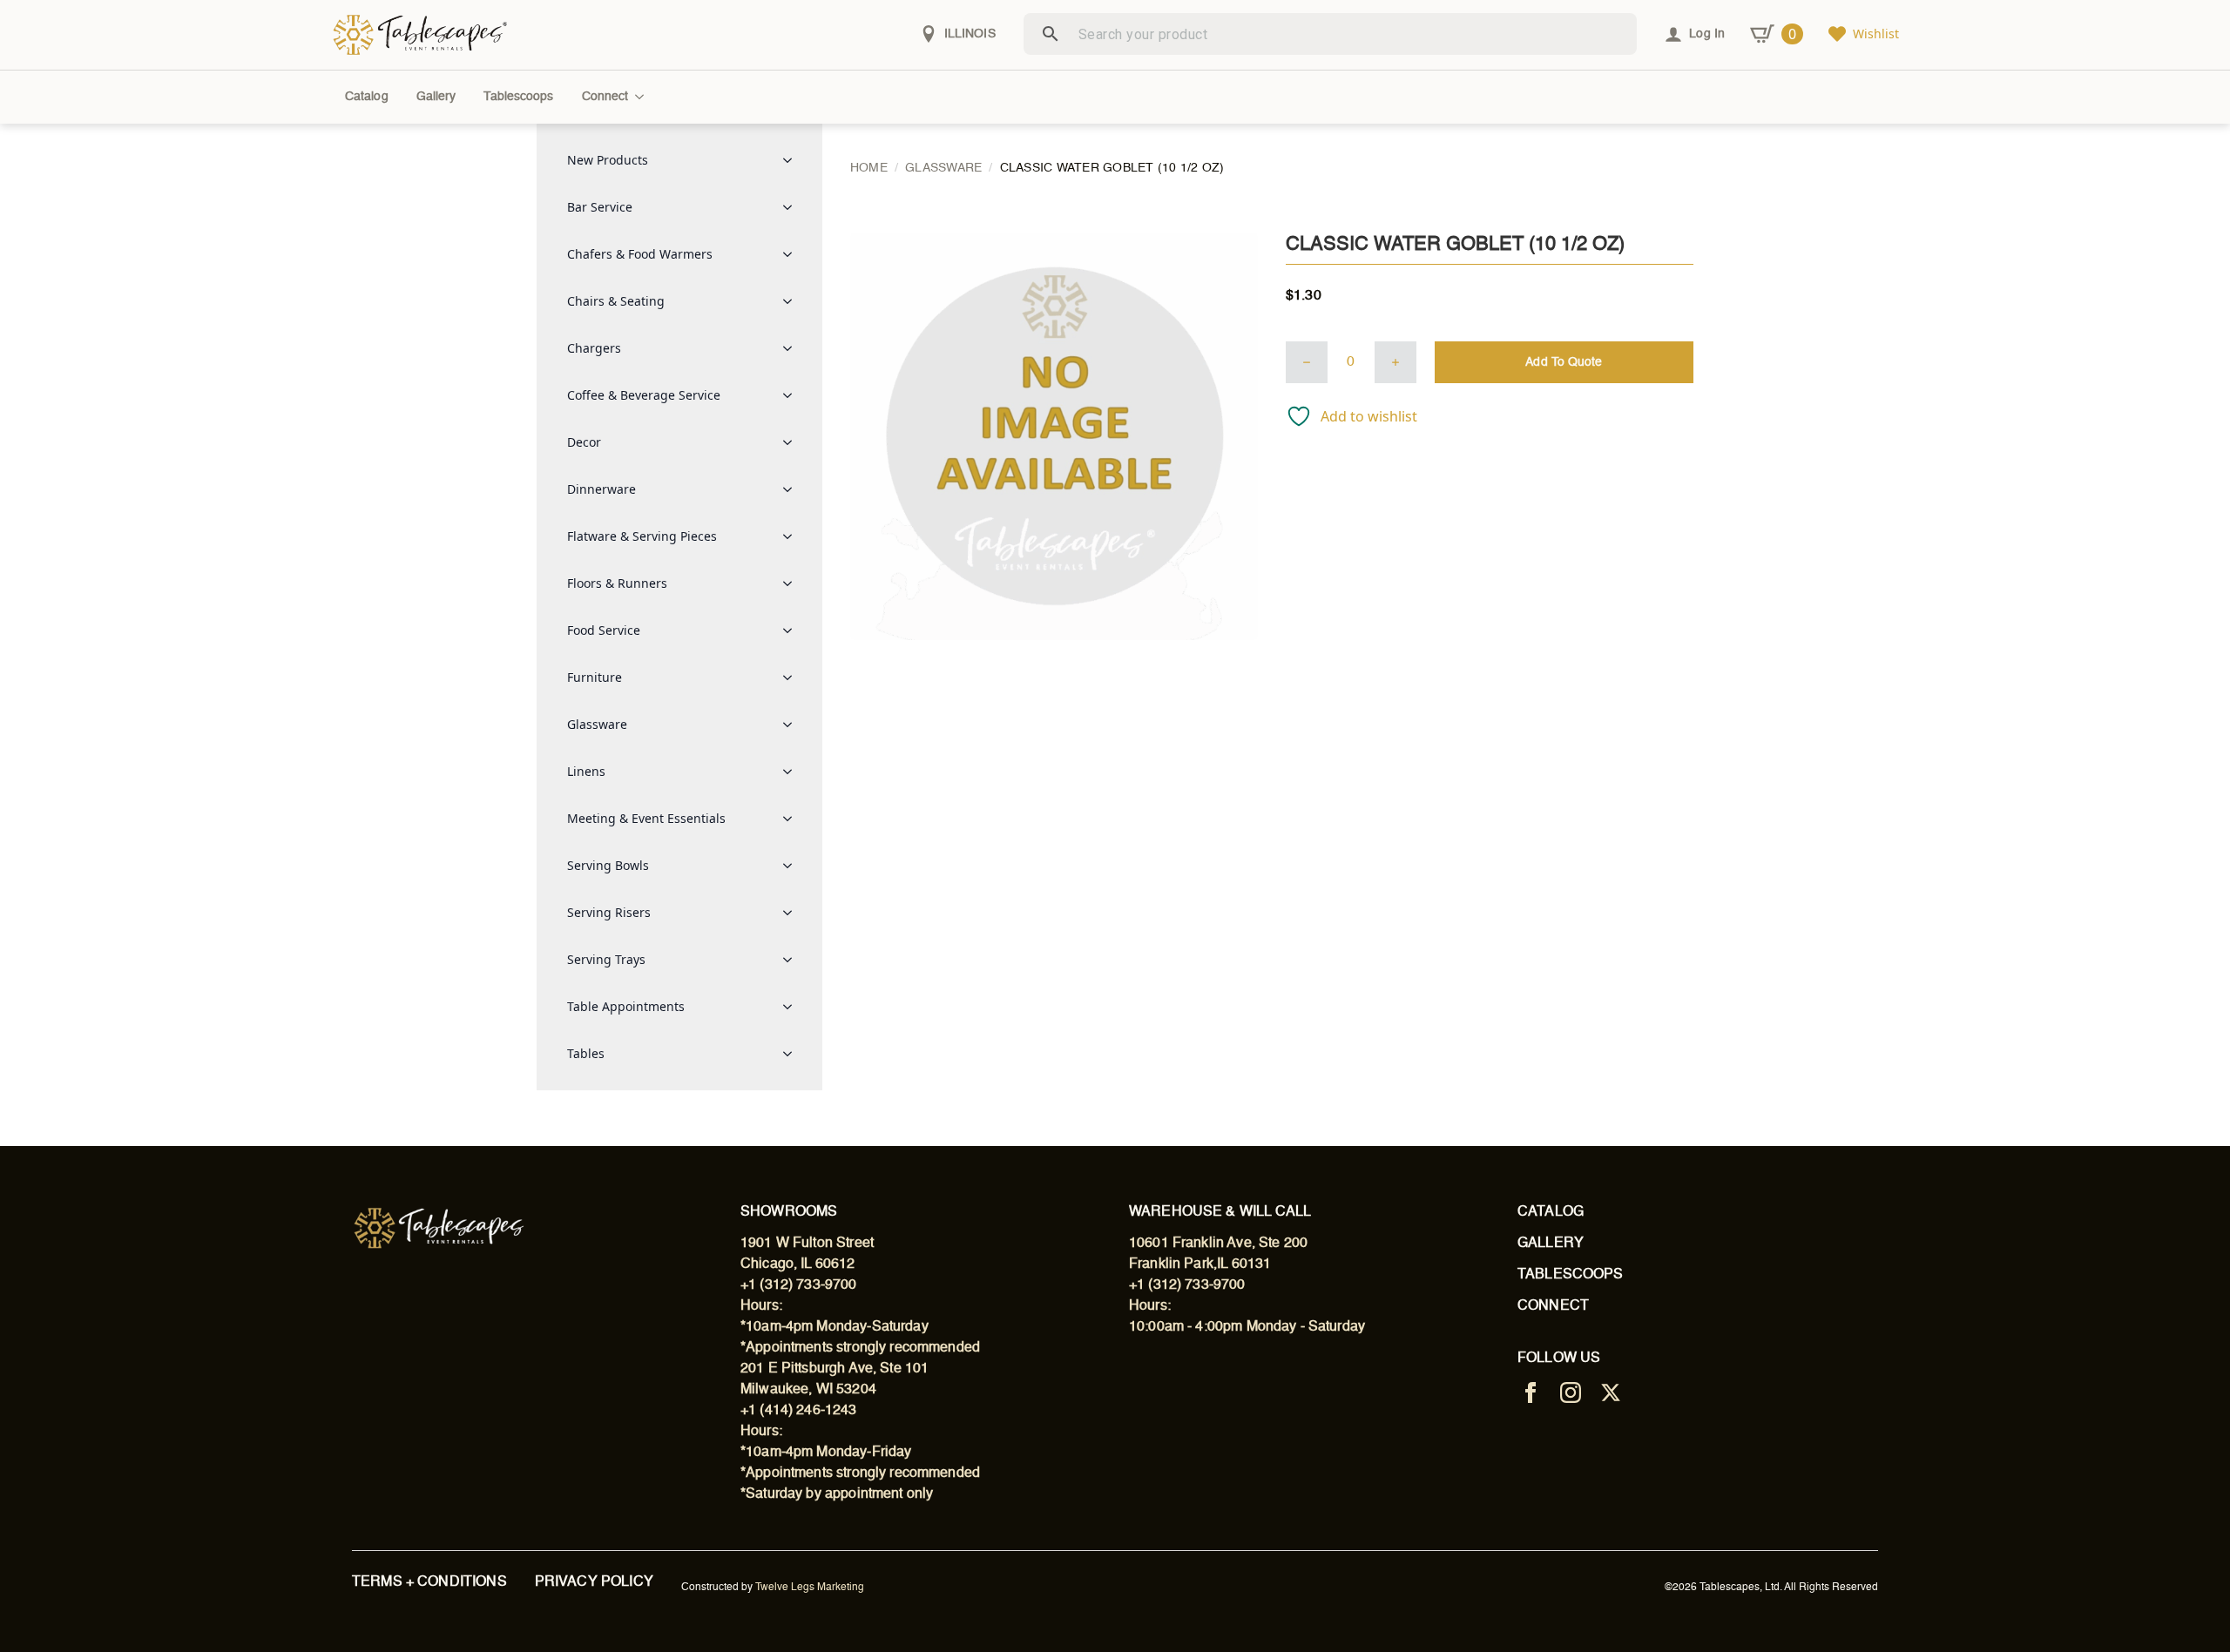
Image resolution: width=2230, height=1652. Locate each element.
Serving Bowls (608, 865)
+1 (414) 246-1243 (799, 1411)
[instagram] (1571, 1392)
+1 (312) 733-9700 (799, 1285)
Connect (605, 97)
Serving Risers (609, 912)
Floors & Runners (617, 583)
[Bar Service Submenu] (793, 207)
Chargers (594, 348)
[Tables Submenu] (793, 1054)
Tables (586, 1053)
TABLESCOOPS (1571, 1275)
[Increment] (1395, 362)
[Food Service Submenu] (793, 630)
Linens (586, 771)
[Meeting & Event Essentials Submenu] (793, 819)
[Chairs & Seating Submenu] (793, 301)
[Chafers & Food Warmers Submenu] (793, 254)
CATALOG (1551, 1212)
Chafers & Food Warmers (640, 254)
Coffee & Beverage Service (644, 395)
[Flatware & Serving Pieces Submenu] (793, 536)
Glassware (597, 724)
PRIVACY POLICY (594, 1582)
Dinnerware (601, 489)
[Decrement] (1307, 362)
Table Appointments (626, 1006)
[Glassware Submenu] (793, 725)
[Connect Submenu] (643, 97)
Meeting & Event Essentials (646, 818)
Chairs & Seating (616, 301)
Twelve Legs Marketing (810, 1588)
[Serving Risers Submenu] (793, 913)
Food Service (604, 630)
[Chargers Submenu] (793, 348)
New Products (608, 160)
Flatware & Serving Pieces (642, 536)
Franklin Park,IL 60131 (1200, 1264)
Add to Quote (1564, 362)
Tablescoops (518, 97)
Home (869, 168)
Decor (584, 442)
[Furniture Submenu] (793, 678)
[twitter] (1611, 1392)
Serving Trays (606, 959)
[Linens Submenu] (793, 772)
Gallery (436, 97)
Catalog (367, 97)
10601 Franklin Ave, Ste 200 (1218, 1244)
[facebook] (1531, 1392)
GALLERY (1551, 1244)
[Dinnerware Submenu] (793, 489)
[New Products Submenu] (793, 160)
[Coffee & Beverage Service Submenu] (793, 395)
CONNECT (1553, 1306)
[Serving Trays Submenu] (793, 960)
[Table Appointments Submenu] (793, 1007)
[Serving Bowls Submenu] (793, 866)
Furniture (595, 677)
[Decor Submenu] (793, 442)
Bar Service (600, 207)
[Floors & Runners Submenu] (793, 583)
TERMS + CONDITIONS (429, 1582)
